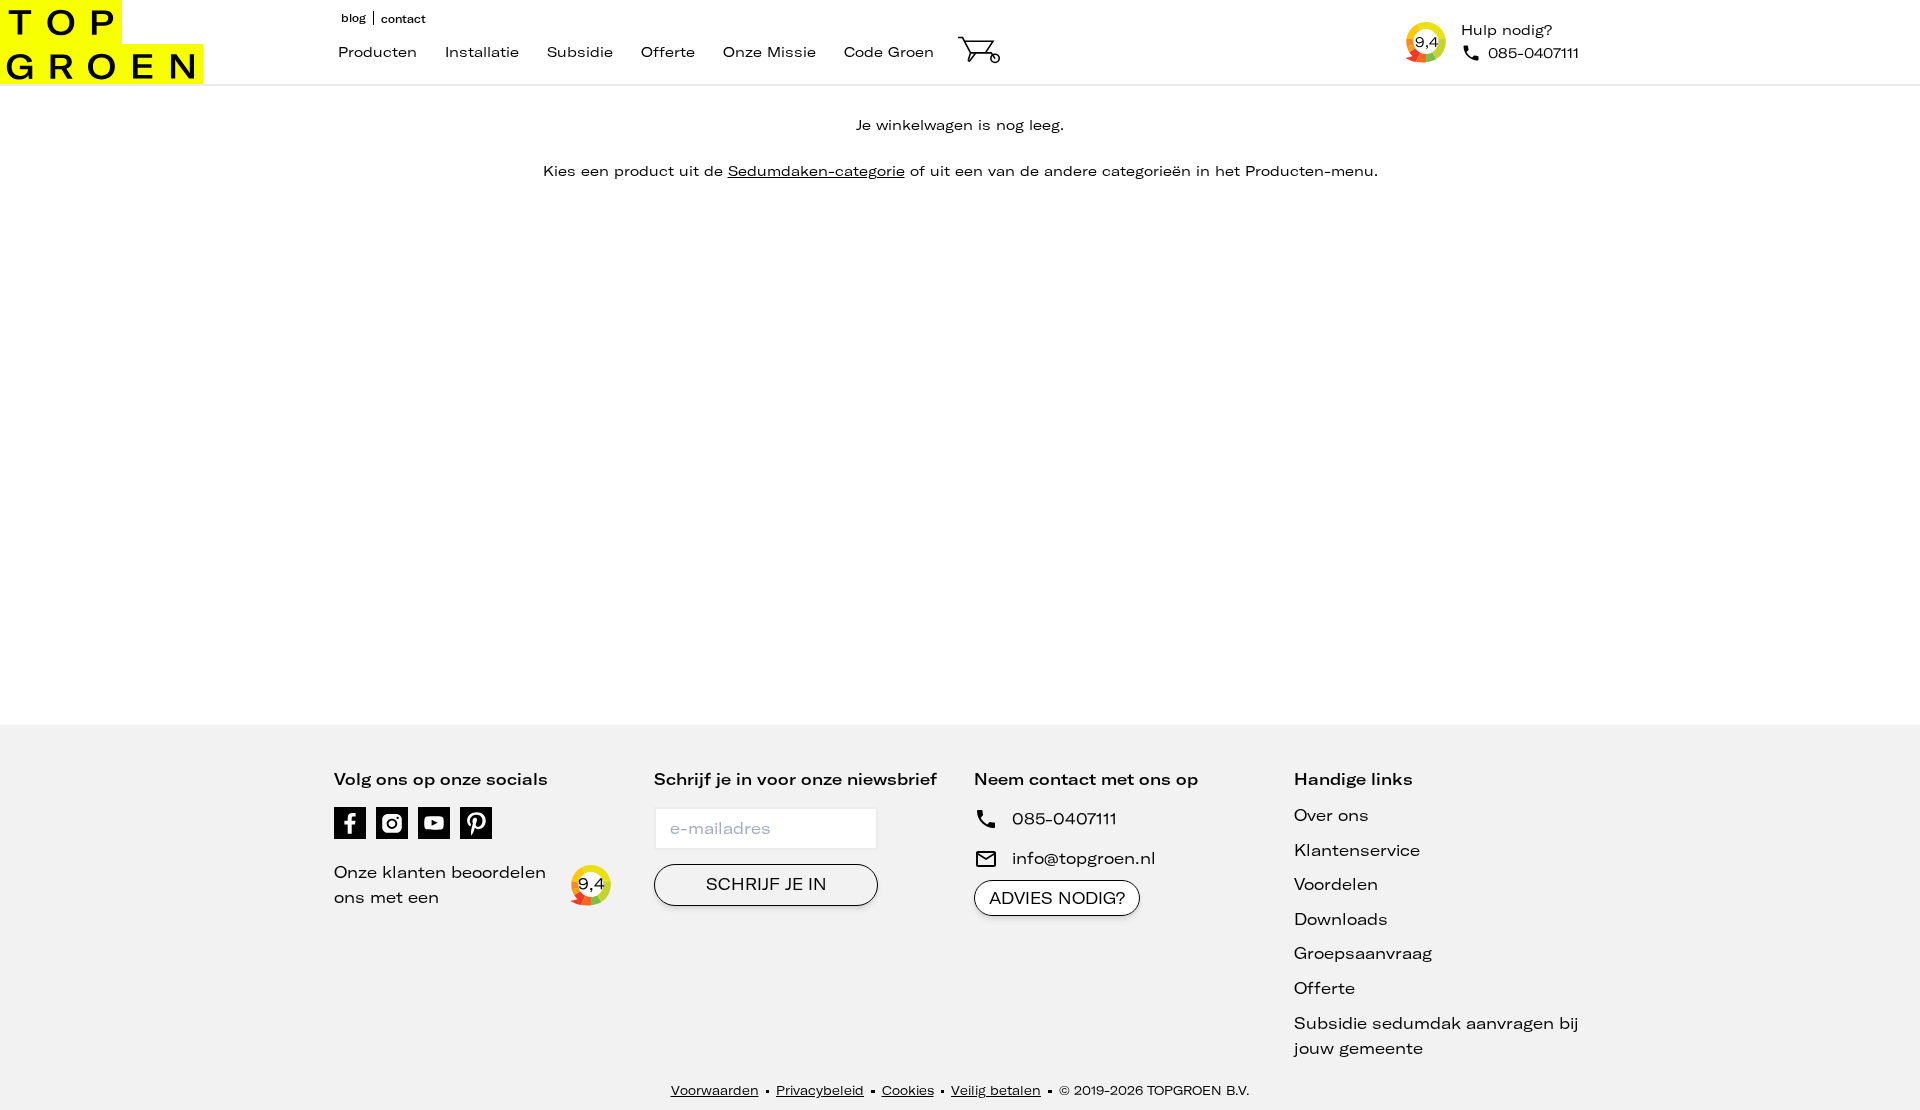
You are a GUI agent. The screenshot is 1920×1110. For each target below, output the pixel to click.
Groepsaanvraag (1363, 953)
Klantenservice (1357, 850)
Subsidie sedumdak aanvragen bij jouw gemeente (1436, 1036)
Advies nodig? (1057, 898)
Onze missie (769, 52)
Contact (403, 19)
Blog (353, 18)
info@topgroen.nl (1084, 858)
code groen (889, 52)
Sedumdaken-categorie (816, 171)
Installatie (482, 52)
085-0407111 (1064, 819)
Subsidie (580, 52)
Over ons (1331, 815)
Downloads (1341, 919)
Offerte (668, 52)
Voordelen (1336, 884)
